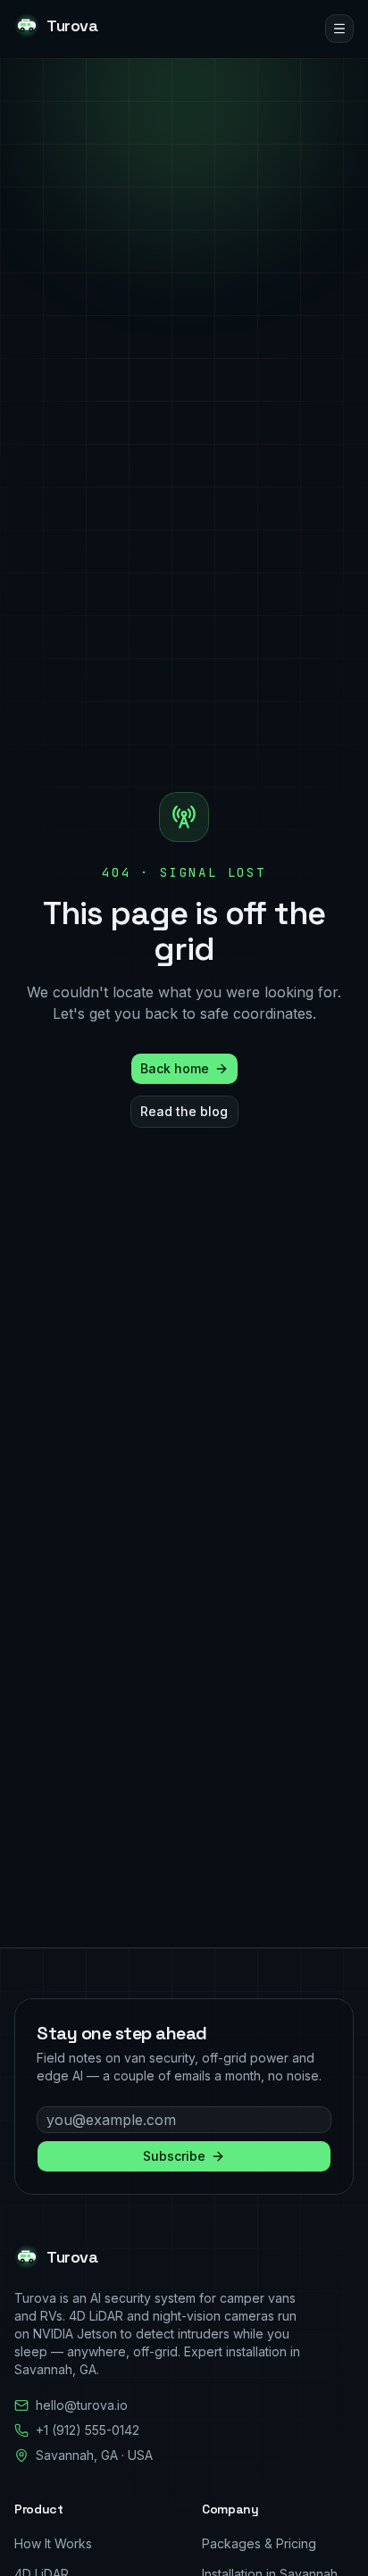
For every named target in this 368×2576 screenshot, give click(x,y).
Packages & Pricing (259, 2543)
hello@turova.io (82, 2405)
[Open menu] (339, 29)
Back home (175, 1068)
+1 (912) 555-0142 (88, 2430)
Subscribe (174, 2156)
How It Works (53, 2543)
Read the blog (184, 1111)
